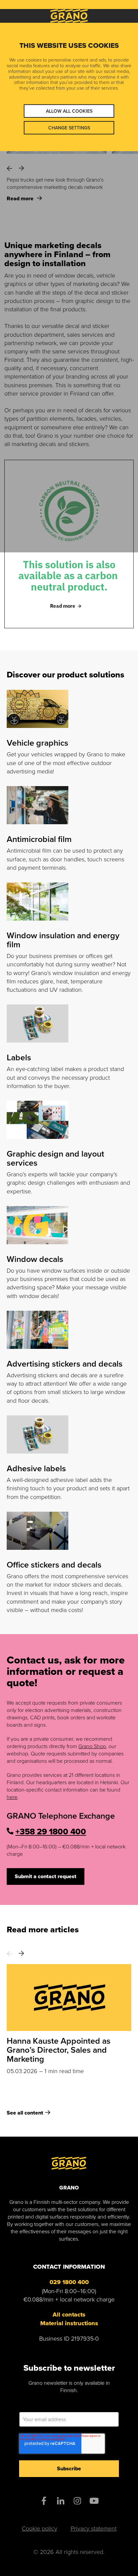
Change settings (69, 128)
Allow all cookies (69, 111)
